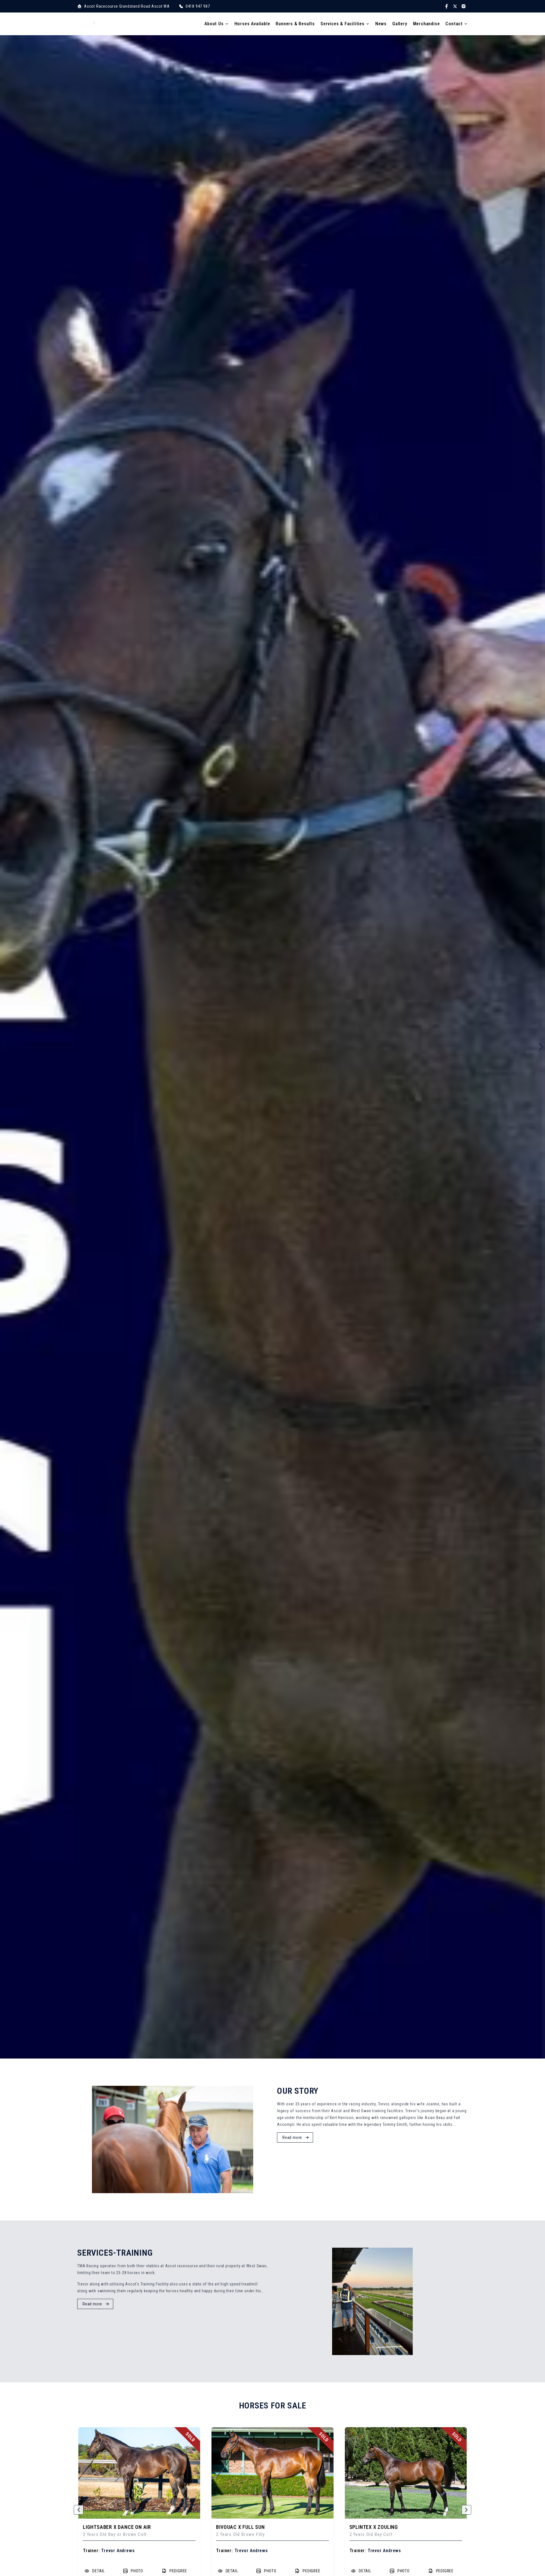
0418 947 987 (198, 6)
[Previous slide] (4, 1047)
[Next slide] (541, 1047)
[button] (79, 2510)
